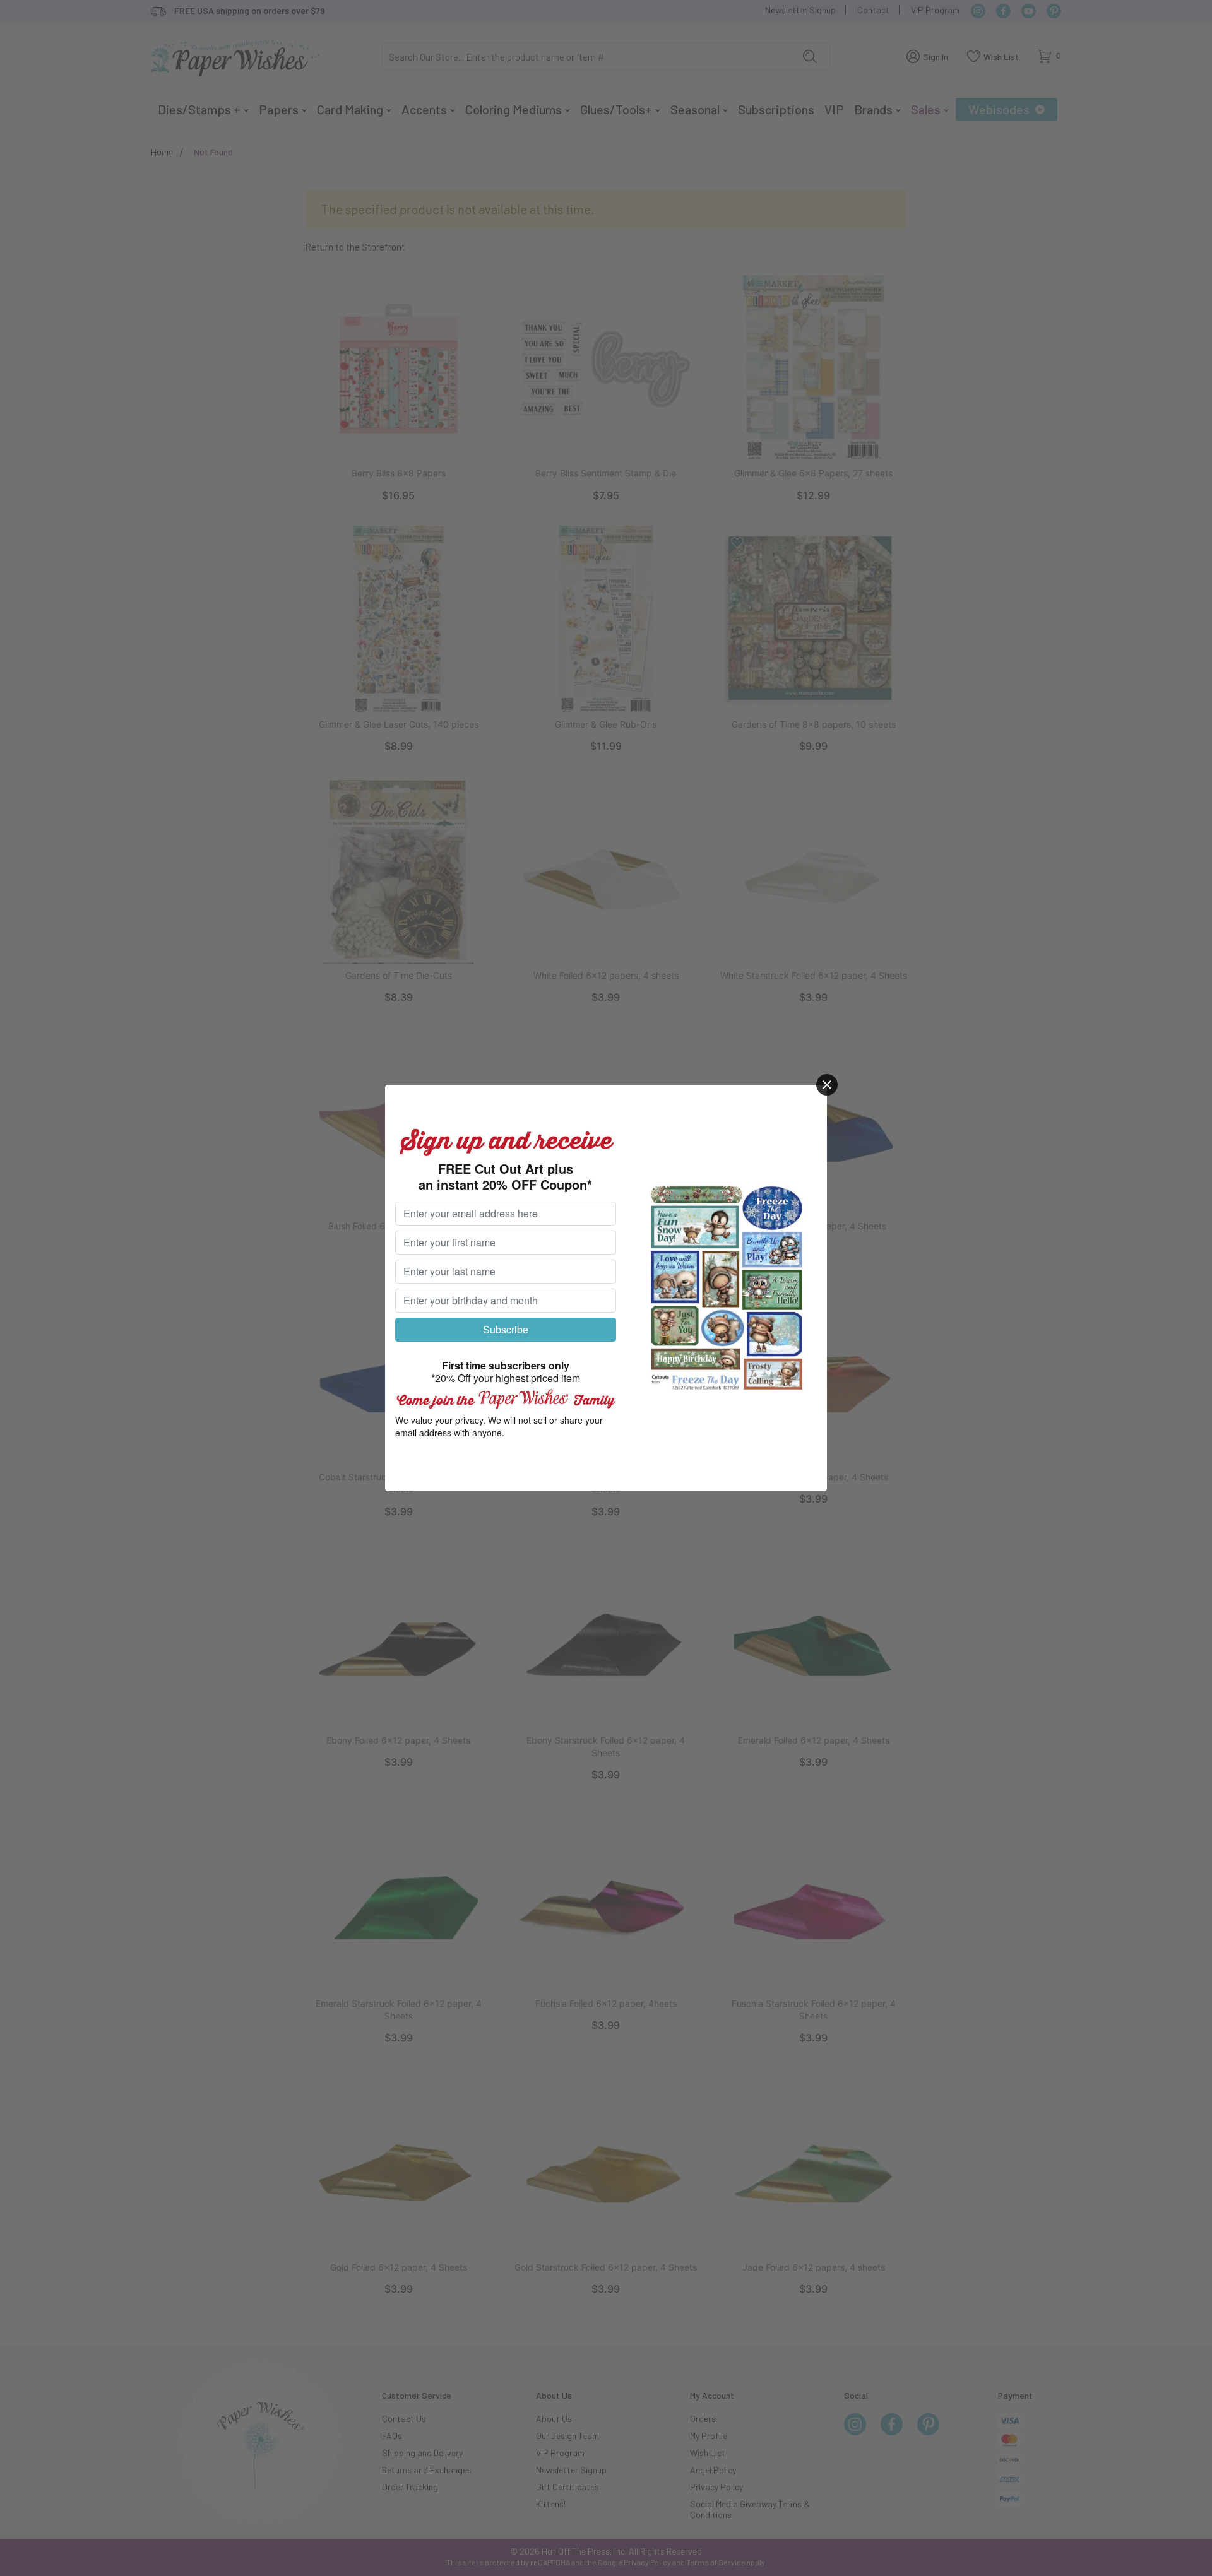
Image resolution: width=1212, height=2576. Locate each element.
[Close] (827, 1085)
